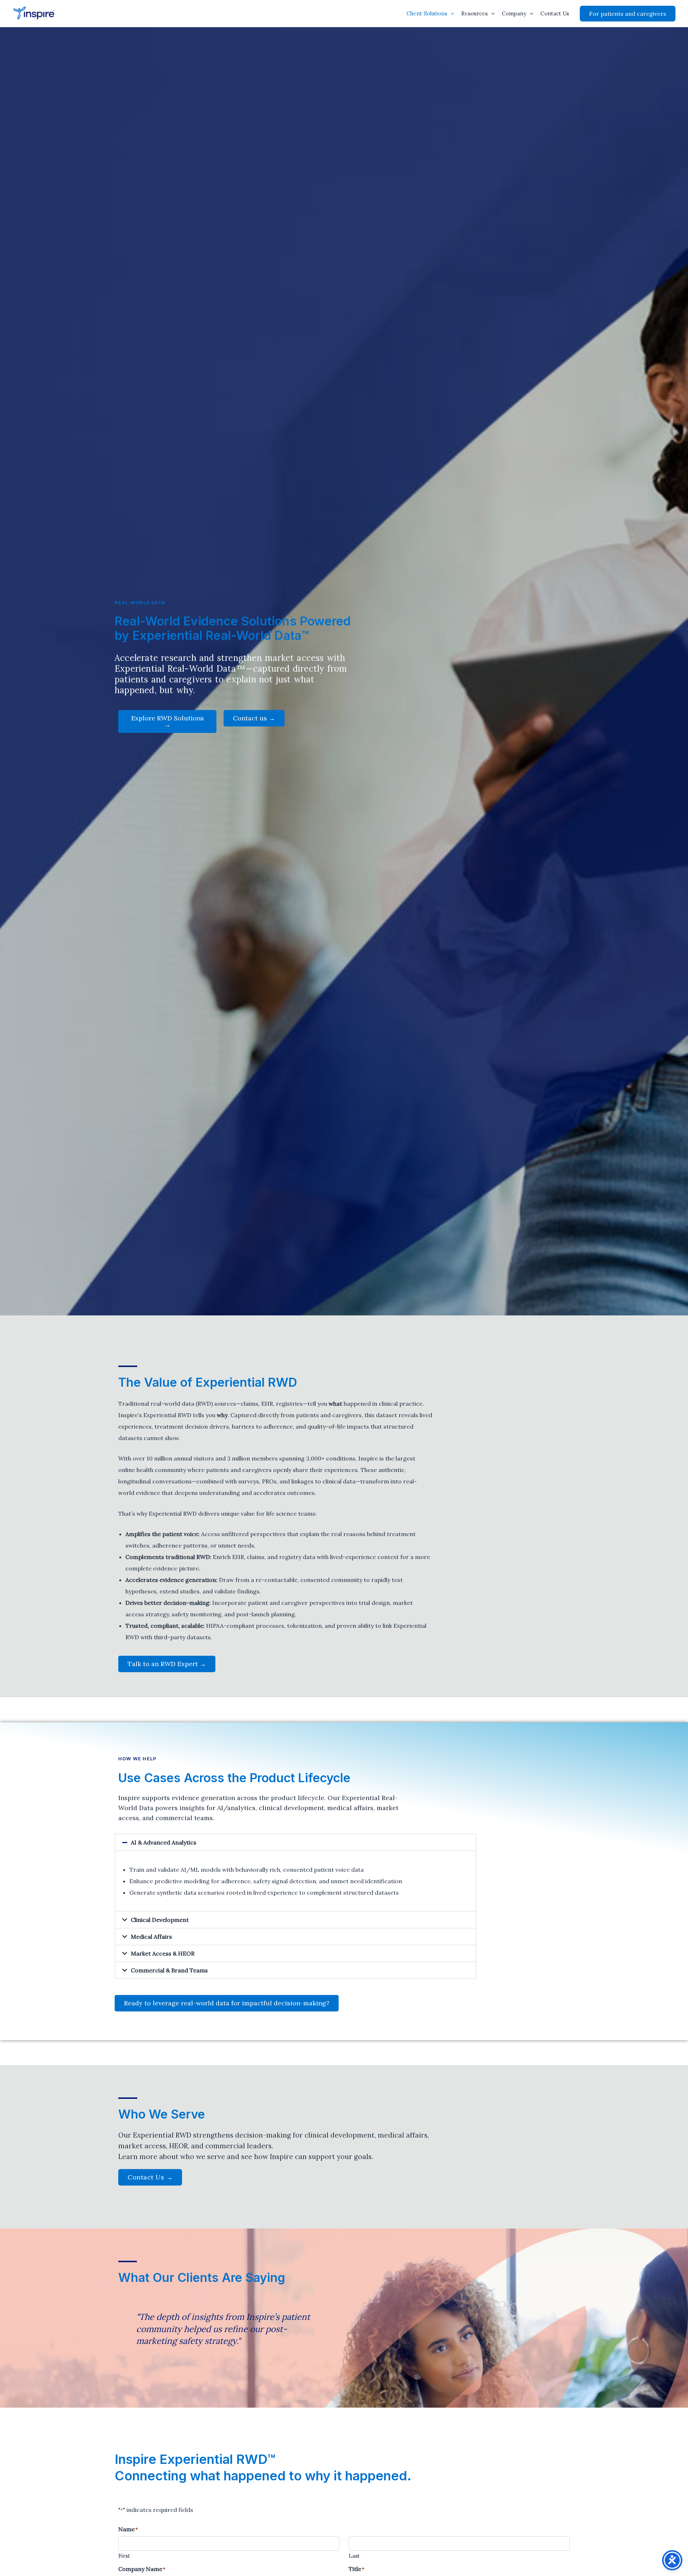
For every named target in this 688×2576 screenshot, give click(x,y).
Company (514, 13)
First (124, 2556)
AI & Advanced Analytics (164, 1842)
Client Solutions (427, 13)
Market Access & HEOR (163, 1953)
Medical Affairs (151, 1937)
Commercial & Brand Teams (169, 1970)
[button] (451, 14)
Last (354, 2556)
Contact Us (555, 13)
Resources (474, 13)
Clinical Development (160, 1920)
